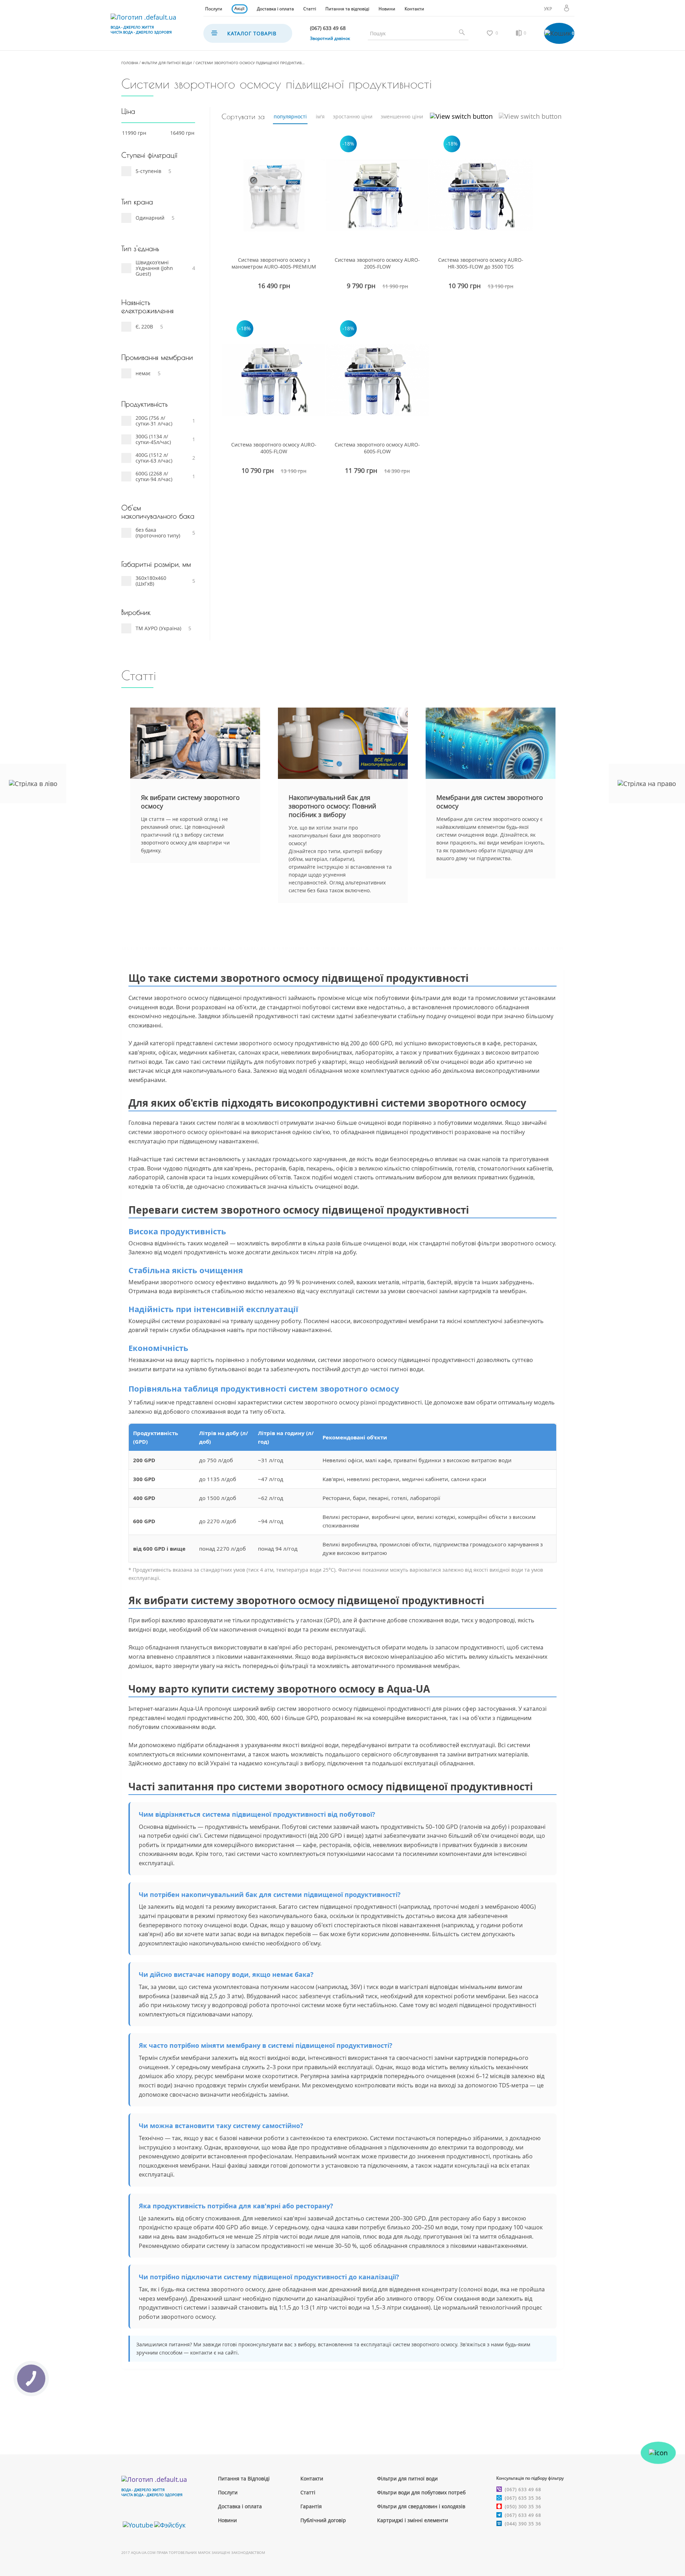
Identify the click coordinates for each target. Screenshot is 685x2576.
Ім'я (320, 116)
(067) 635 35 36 (523, 2498)
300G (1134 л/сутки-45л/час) (153, 439)
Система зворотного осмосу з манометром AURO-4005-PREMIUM (274, 263)
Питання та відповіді (347, 9)
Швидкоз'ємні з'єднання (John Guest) (154, 268)
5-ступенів (148, 171)
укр (548, 9)
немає (143, 373)
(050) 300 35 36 (523, 2507)
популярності (290, 116)
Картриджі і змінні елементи (413, 2520)
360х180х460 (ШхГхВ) (151, 581)
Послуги (214, 9)
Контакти (414, 9)
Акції (239, 8)
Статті (310, 9)
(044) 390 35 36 (523, 2524)
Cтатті (308, 2492)
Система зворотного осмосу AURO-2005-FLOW (377, 263)
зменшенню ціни (402, 116)
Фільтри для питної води (167, 63)
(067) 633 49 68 (523, 2490)
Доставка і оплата (275, 9)
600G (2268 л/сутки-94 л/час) (154, 476)
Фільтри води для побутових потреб (421, 2492)
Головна (130, 63)
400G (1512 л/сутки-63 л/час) (154, 458)
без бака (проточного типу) (158, 533)
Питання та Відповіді (244, 2478)
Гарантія (311, 2506)
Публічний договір (323, 2520)
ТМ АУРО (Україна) (158, 628)
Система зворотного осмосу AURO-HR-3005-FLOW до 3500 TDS (481, 263)
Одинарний (150, 218)
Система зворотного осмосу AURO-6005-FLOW (377, 448)
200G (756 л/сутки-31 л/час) (154, 421)
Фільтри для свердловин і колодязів (421, 2506)
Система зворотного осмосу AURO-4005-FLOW (274, 448)
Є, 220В (144, 327)
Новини (387, 9)
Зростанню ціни (353, 116)
